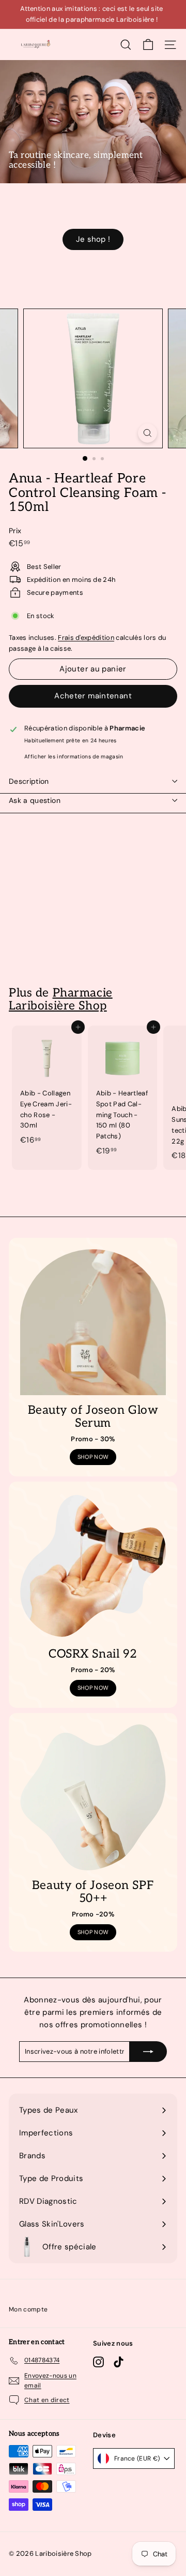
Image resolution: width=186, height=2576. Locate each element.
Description (29, 781)
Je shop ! (93, 239)
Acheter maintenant (93, 696)
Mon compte (28, 2309)
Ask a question (35, 800)
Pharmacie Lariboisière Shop (61, 999)
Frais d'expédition (86, 638)
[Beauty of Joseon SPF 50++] (93, 1797)
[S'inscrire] (148, 2052)
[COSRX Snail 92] (93, 1566)
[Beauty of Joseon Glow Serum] (93, 1322)
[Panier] (148, 45)
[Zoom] (148, 433)
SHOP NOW (93, 1457)
